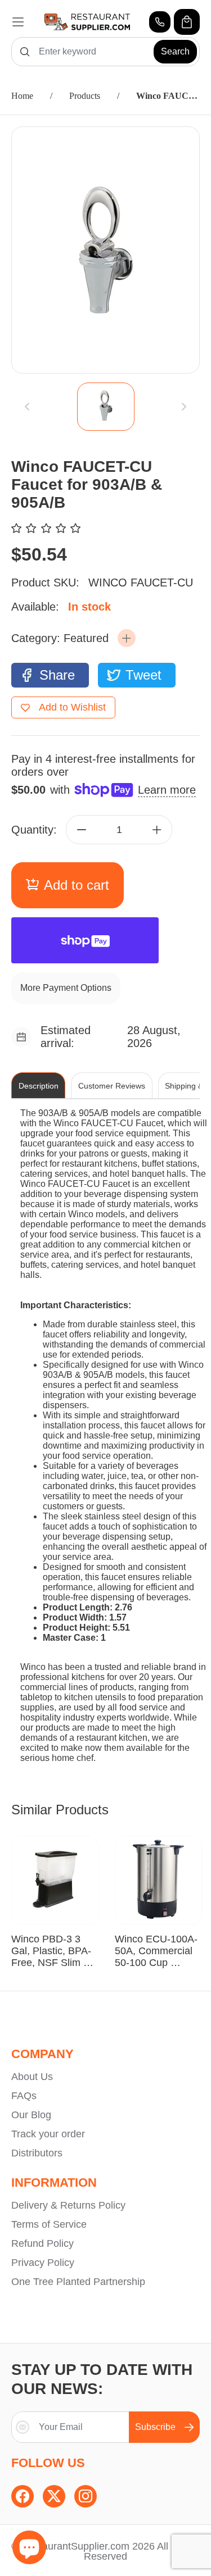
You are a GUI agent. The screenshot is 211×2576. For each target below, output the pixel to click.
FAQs (24, 2096)
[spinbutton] (119, 830)
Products (85, 96)
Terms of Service (49, 2224)
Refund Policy (42, 2243)
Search (175, 51)
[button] (127, 638)
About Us (32, 2077)
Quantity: (34, 830)
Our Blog (31, 2115)
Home (22, 96)
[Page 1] (106, 407)
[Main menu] (18, 22)
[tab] (105, 407)
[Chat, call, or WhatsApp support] (160, 22)
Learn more (167, 790)
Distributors (37, 2153)
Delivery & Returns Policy (68, 2205)
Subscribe (155, 2427)
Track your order (48, 2134)
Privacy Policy (43, 2263)
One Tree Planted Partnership (78, 2282)
